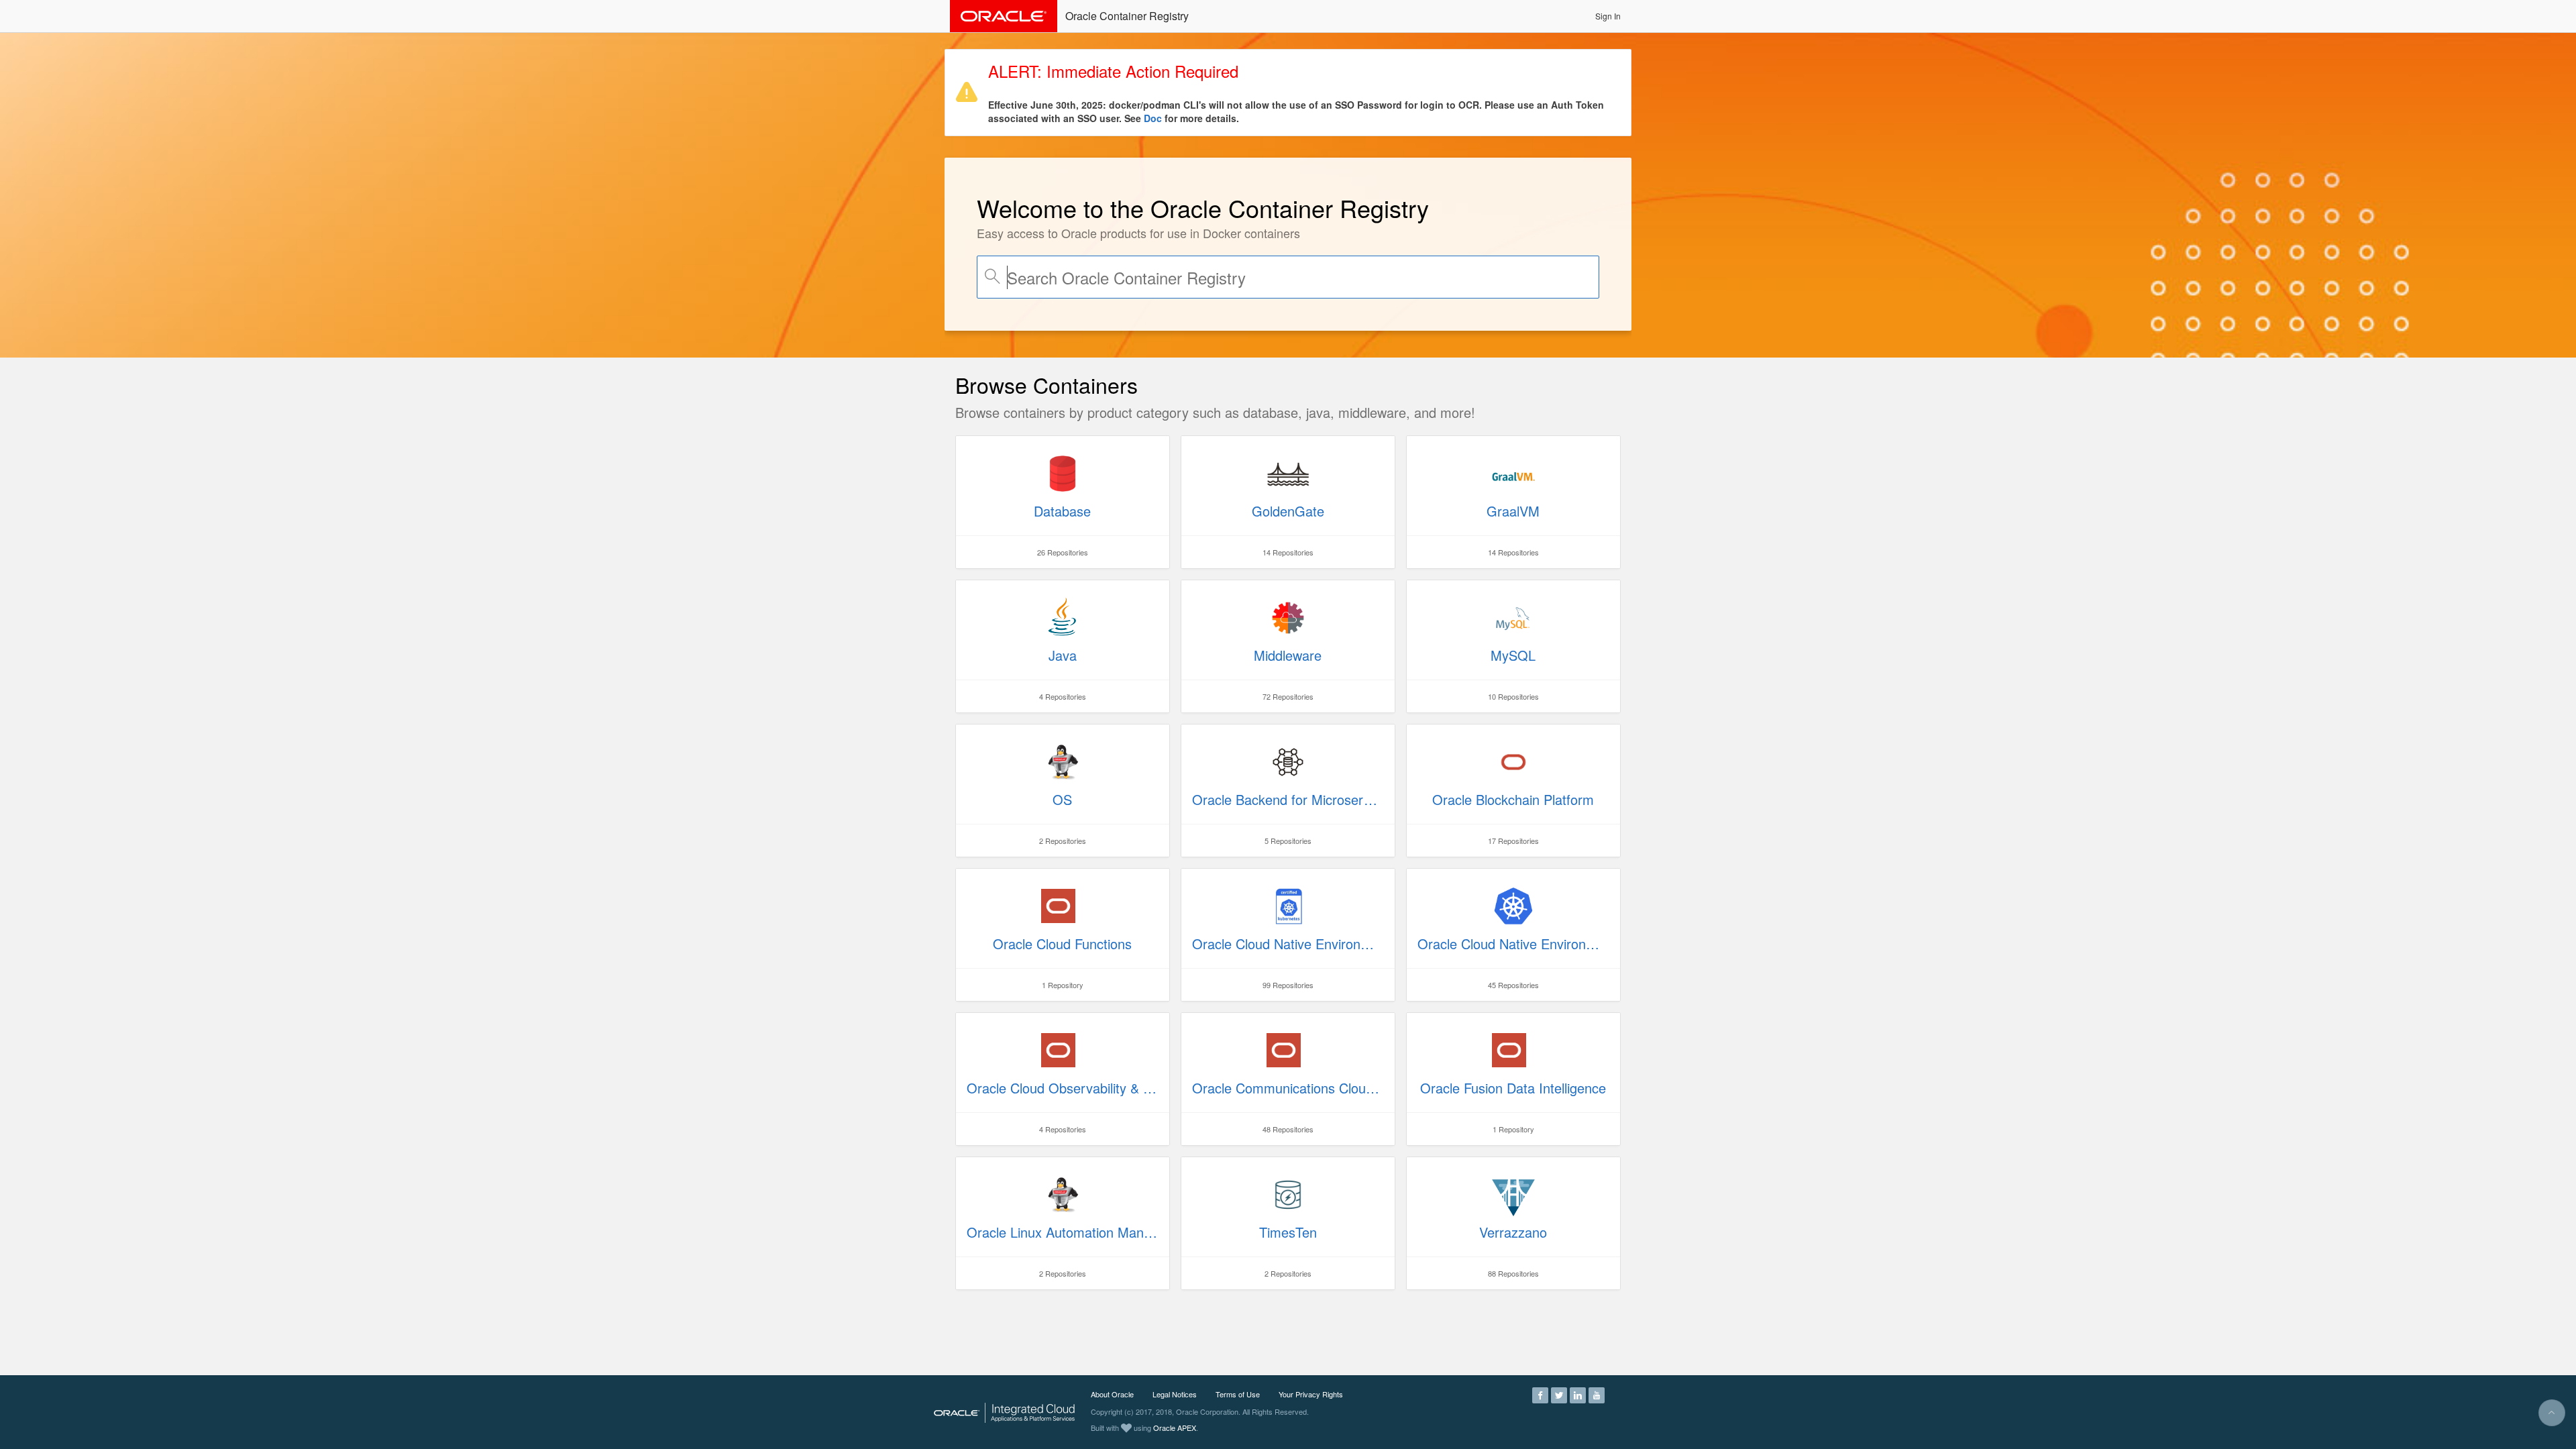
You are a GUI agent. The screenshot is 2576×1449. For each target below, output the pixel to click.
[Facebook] (1540, 1394)
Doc (1153, 118)
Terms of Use (1238, 1394)
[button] (1608, 16)
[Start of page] (2552, 1413)
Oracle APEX (1175, 1428)
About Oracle (1112, 1394)
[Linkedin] (1578, 1394)
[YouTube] (1597, 1394)
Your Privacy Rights (1311, 1394)
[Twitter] (1559, 1394)
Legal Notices (1175, 1394)
